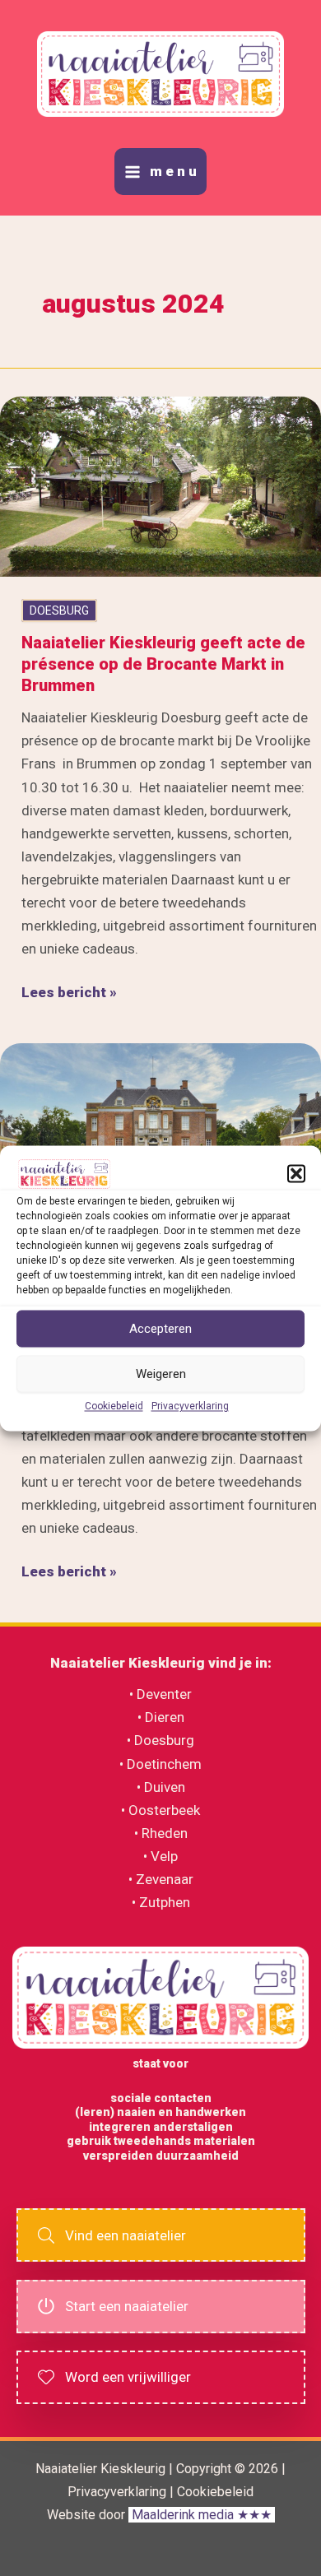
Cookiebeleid (114, 1407)
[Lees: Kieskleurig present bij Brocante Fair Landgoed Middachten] (160, 1132)
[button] (296, 1174)
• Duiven (161, 1787)
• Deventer (160, 1694)
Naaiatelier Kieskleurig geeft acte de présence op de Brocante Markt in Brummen (163, 664)
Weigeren (161, 1374)
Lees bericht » (69, 993)
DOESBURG (59, 610)
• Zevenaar (161, 1879)
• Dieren (161, 1717)
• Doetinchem (160, 1764)
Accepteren (160, 1329)
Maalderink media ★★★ (202, 2515)
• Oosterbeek (160, 1810)
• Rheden (161, 1833)
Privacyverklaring (190, 1407)
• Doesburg (160, 1740)
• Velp (160, 1856)
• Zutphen (161, 1902)
